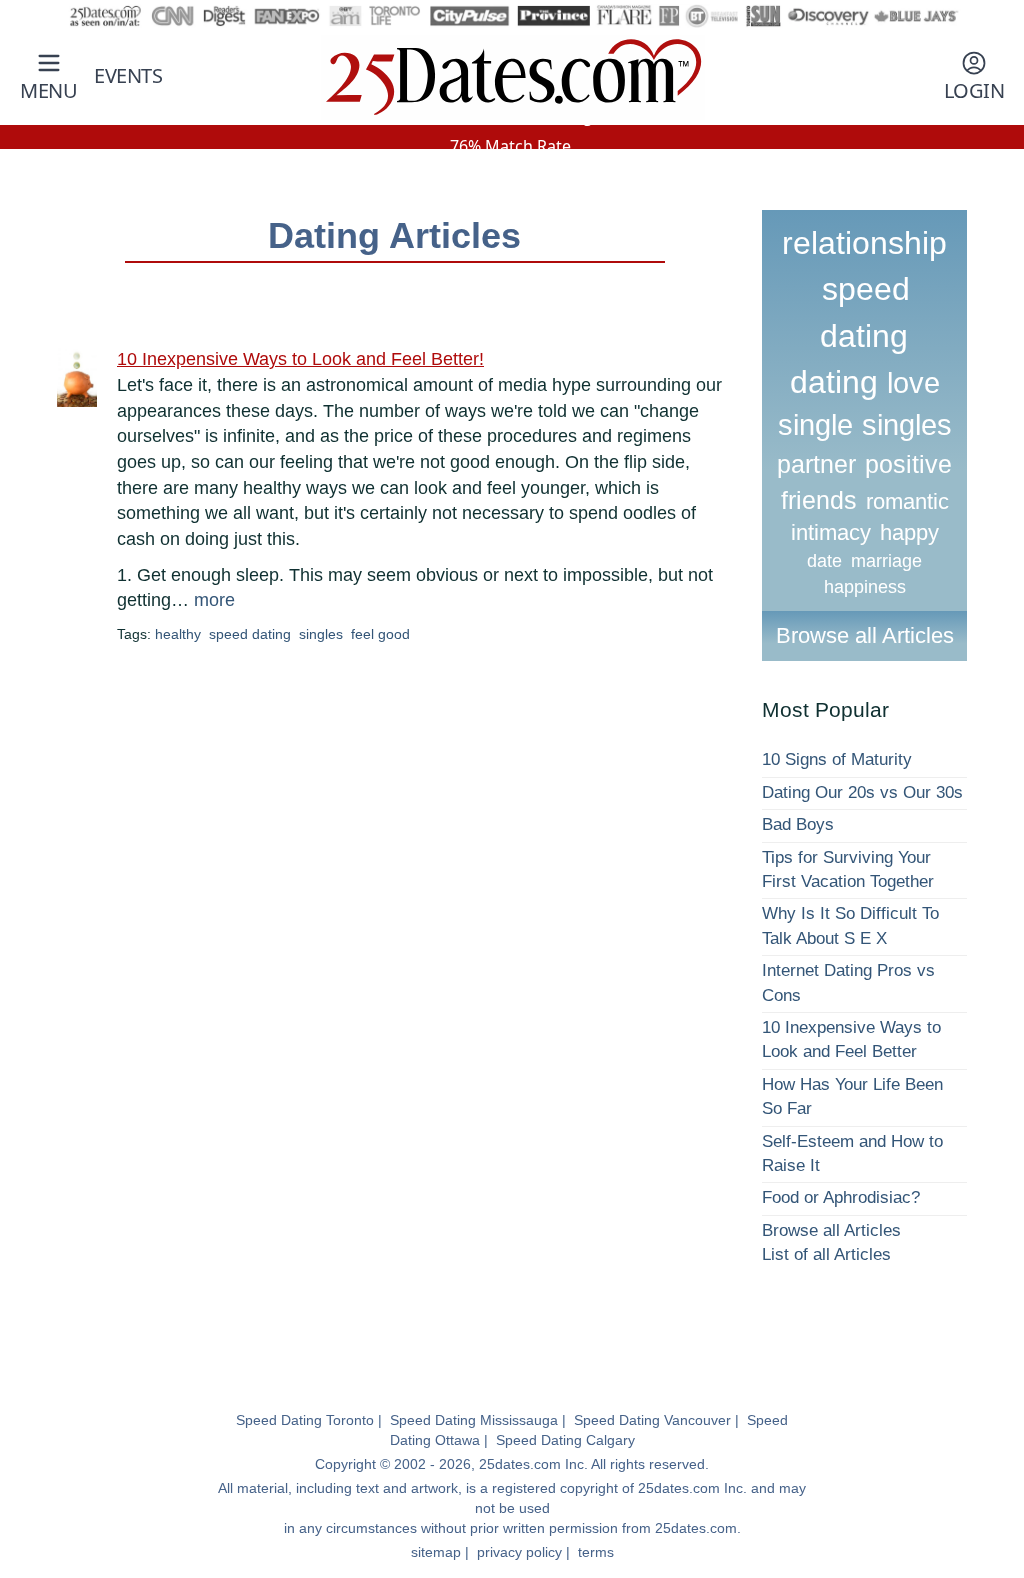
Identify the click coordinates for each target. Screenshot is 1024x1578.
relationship (864, 243)
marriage (886, 561)
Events (128, 75)
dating (834, 382)
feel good (380, 634)
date (824, 561)
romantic (907, 501)
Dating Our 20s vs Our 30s (862, 792)
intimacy (831, 532)
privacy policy (519, 1552)
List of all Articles (826, 1254)
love (913, 383)
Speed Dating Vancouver (652, 1420)
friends (819, 500)
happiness (865, 587)
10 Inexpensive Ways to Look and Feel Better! (300, 359)
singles (321, 634)
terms (596, 1552)
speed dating (250, 634)
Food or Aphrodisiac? (841, 1197)
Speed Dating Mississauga (474, 1420)
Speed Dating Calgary (565, 1440)
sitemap (436, 1552)
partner (816, 464)
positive (908, 464)
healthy (178, 634)
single (815, 425)
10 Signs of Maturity (837, 759)
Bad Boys (798, 824)
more (214, 600)
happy (909, 532)
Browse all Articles (865, 635)
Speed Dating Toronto (305, 1420)
